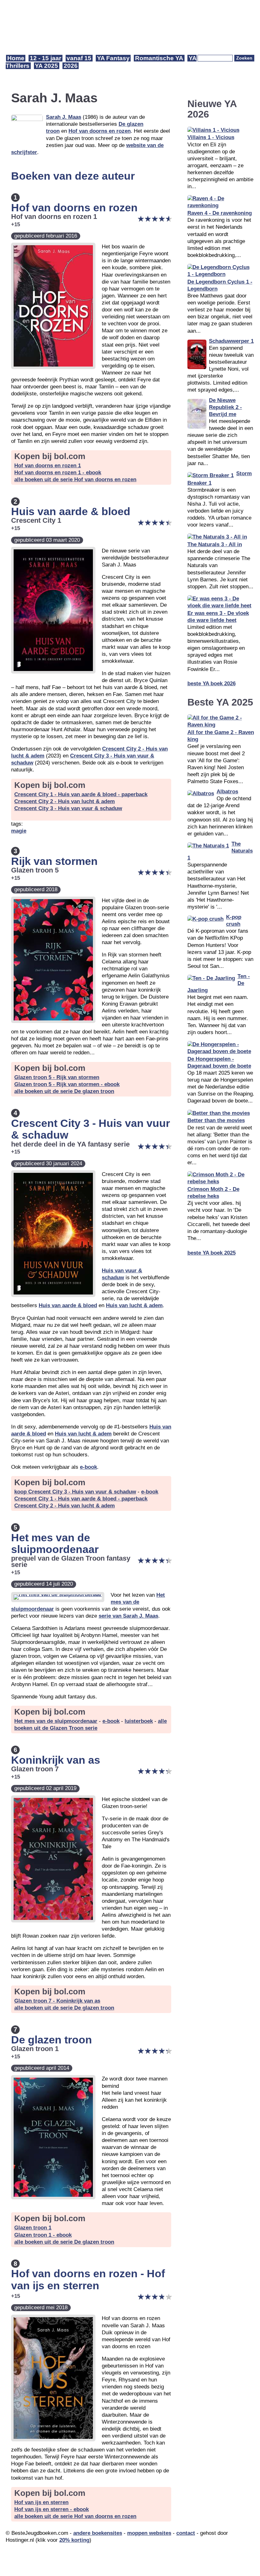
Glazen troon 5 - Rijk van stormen (57, 1077)
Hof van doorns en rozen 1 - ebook (58, 473)
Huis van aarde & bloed (71, 511)
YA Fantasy (113, 58)
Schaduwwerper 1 (231, 341)
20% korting (74, 2540)
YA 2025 (46, 66)
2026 (71, 66)
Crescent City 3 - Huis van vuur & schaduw (68, 808)
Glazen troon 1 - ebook (43, 2235)
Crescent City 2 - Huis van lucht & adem (65, 801)
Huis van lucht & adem (134, 1305)
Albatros (227, 792)
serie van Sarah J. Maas (128, 1616)
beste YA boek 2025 (211, 1253)
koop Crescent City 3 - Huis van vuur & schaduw (75, 1492)
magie (19, 831)
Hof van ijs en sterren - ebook (52, 2509)
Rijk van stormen (54, 861)
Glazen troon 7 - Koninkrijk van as (57, 2001)
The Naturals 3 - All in (215, 544)
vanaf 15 (79, 58)
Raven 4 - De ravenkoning (220, 213)
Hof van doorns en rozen (100, 131)
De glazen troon (52, 2040)
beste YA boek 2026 (211, 684)
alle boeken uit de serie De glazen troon (64, 1091)
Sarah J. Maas (64, 117)
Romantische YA (159, 58)
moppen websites (149, 2533)
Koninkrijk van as (56, 1760)
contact (186, 2533)
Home (16, 58)
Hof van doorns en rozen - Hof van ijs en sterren (88, 2279)
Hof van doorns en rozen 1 (48, 466)
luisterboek (139, 1721)
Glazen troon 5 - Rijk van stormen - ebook (67, 1084)
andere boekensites (98, 2533)
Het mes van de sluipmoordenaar (55, 1543)
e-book (88, 1467)
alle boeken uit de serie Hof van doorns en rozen (75, 479)
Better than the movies (216, 1120)
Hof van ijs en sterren (41, 2502)
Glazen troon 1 (33, 2228)
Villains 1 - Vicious (211, 137)
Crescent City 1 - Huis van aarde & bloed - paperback (81, 794)
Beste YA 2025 (220, 702)
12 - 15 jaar (45, 58)
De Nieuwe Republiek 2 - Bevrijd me (225, 407)
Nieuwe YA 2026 (212, 109)
